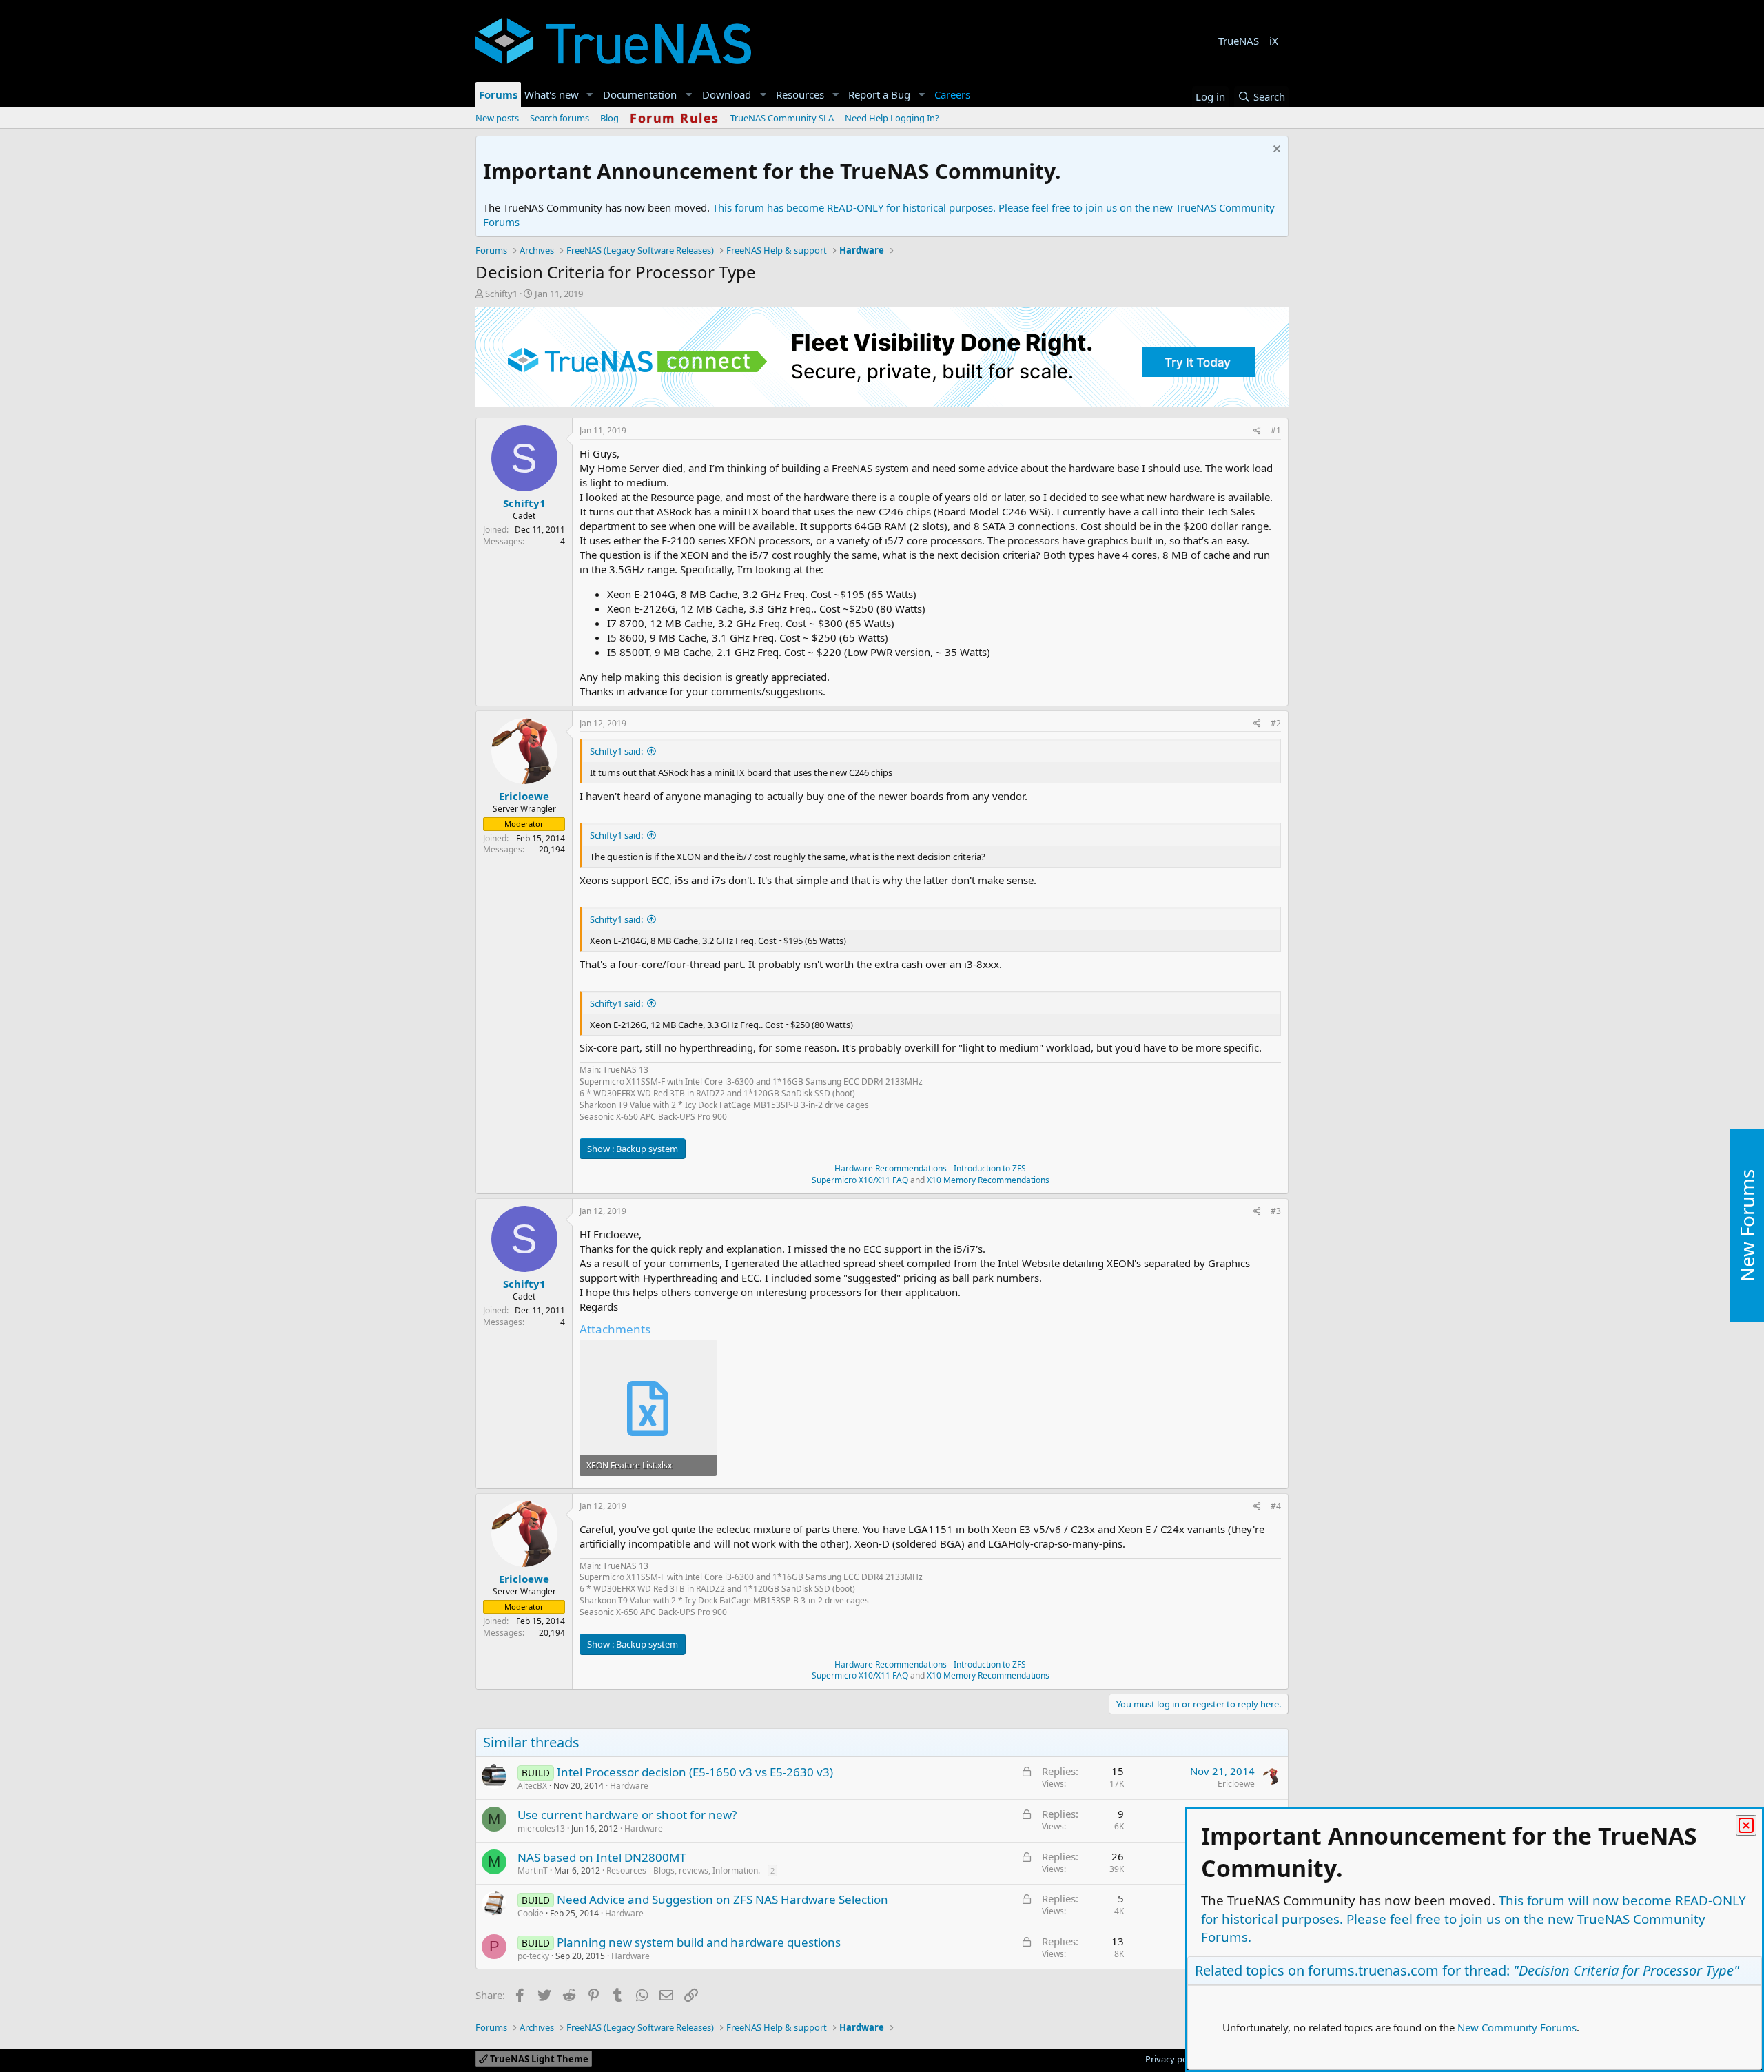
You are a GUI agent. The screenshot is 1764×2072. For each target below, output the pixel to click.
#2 (1276, 723)
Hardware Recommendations (891, 1168)
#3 (1276, 1211)
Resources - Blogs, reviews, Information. (683, 1870)
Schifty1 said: (616, 751)
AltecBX (532, 1786)
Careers (952, 94)
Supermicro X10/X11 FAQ (860, 1180)
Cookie (531, 1913)
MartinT (533, 1870)
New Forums (1747, 1226)
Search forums (560, 118)
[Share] (1257, 431)
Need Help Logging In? (892, 118)
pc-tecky (533, 1956)
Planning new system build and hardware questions (699, 1942)
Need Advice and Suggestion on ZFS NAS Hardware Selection (722, 1899)
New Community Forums (1517, 2027)
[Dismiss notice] (1275, 151)
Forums (498, 94)
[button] (590, 95)
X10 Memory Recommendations (987, 1180)
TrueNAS (1239, 41)
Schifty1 (501, 294)
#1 (1276, 430)
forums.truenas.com (1373, 1970)
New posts (497, 118)
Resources (800, 94)
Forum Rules (675, 118)
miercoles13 (541, 1828)
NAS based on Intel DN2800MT (602, 1857)
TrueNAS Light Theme (538, 2059)
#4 (1276, 1506)
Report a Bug (879, 94)
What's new (552, 94)
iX (1274, 41)
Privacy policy (1173, 2059)
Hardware (629, 1786)
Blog (609, 118)
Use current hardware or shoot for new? (627, 1815)
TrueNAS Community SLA (782, 118)
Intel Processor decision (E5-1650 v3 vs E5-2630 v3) (695, 1772)
